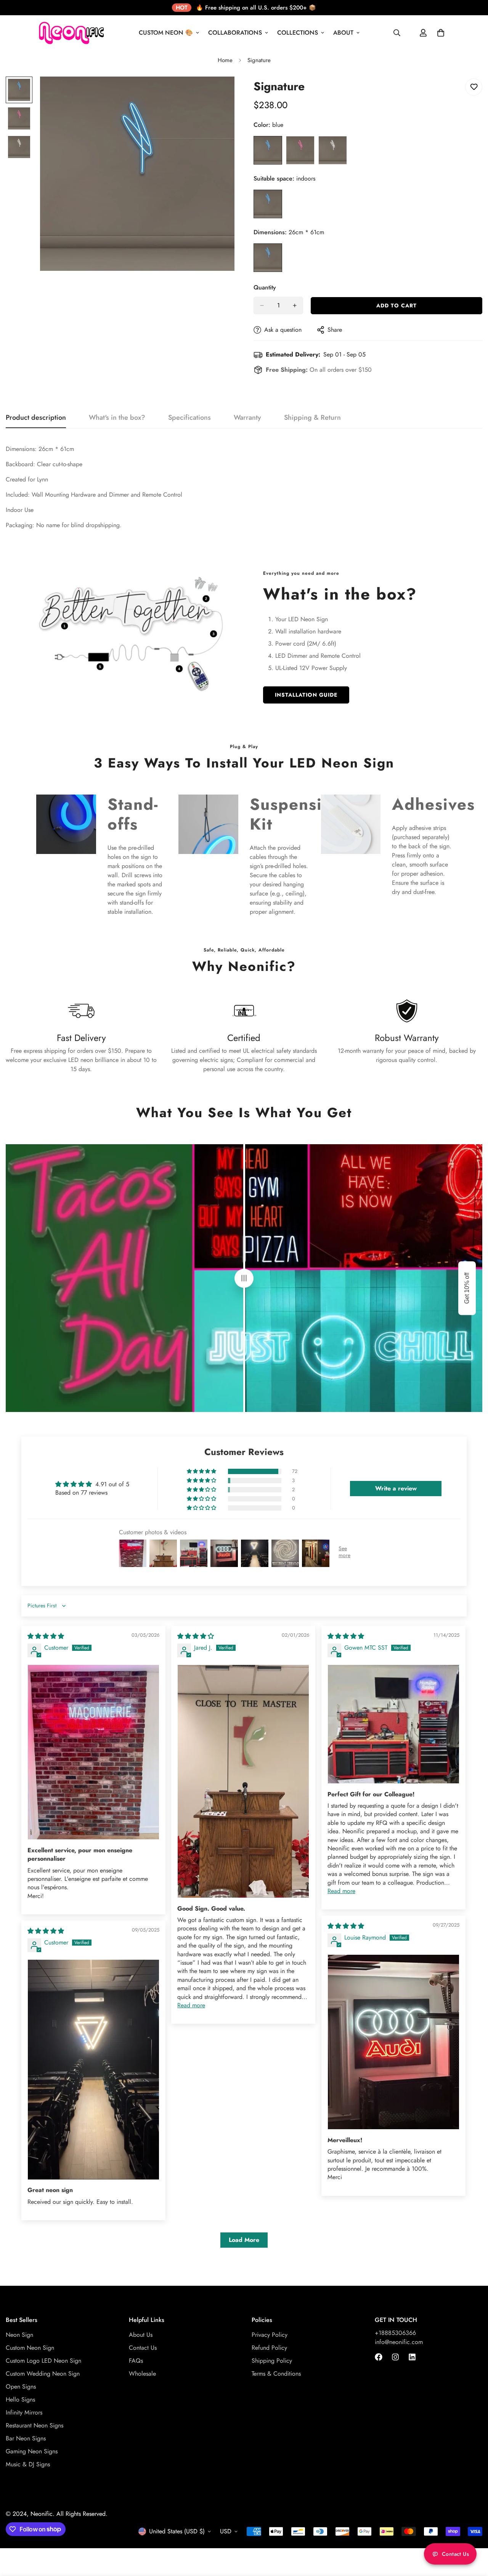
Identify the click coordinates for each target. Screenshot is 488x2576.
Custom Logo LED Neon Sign (43, 2361)
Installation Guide (306, 695)
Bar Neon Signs (26, 2439)
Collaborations (235, 33)
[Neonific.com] (71, 33)
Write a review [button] (396, 1488)
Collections (298, 33)
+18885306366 (395, 2333)
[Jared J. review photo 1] (243, 1781)
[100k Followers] (395, 2357)
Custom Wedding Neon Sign (43, 2374)
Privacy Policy (270, 2335)
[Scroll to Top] (473, 2534)
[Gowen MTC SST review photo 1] (393, 1724)
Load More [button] (244, 2240)
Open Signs (21, 2387)
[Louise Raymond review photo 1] (393, 2042)
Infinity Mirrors (24, 2413)
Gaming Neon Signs (32, 2452)
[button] (202, 1471)
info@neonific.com (399, 2342)
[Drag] (244, 1278)
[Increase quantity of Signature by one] (295, 305)
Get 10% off (467, 1288)
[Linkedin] (412, 2357)
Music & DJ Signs (28, 2465)
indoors (268, 204)
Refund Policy (269, 2348)
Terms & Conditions (276, 2374)
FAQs (136, 2361)
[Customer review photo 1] (93, 1752)
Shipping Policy (272, 2361)
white (333, 150)
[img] (46, 1636)
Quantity (265, 287)
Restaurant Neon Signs (35, 2426)
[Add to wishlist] (474, 87)
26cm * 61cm (268, 258)
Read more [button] (191, 2005)
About (343, 33)
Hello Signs (20, 2400)
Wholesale (142, 2374)
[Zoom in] (218, 93)
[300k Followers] (379, 2357)
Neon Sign (19, 2335)
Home (225, 60)
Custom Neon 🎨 (166, 33)
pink (300, 150)
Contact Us (143, 2348)
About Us (141, 2335)
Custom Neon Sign (30, 2348)
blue (268, 150)
